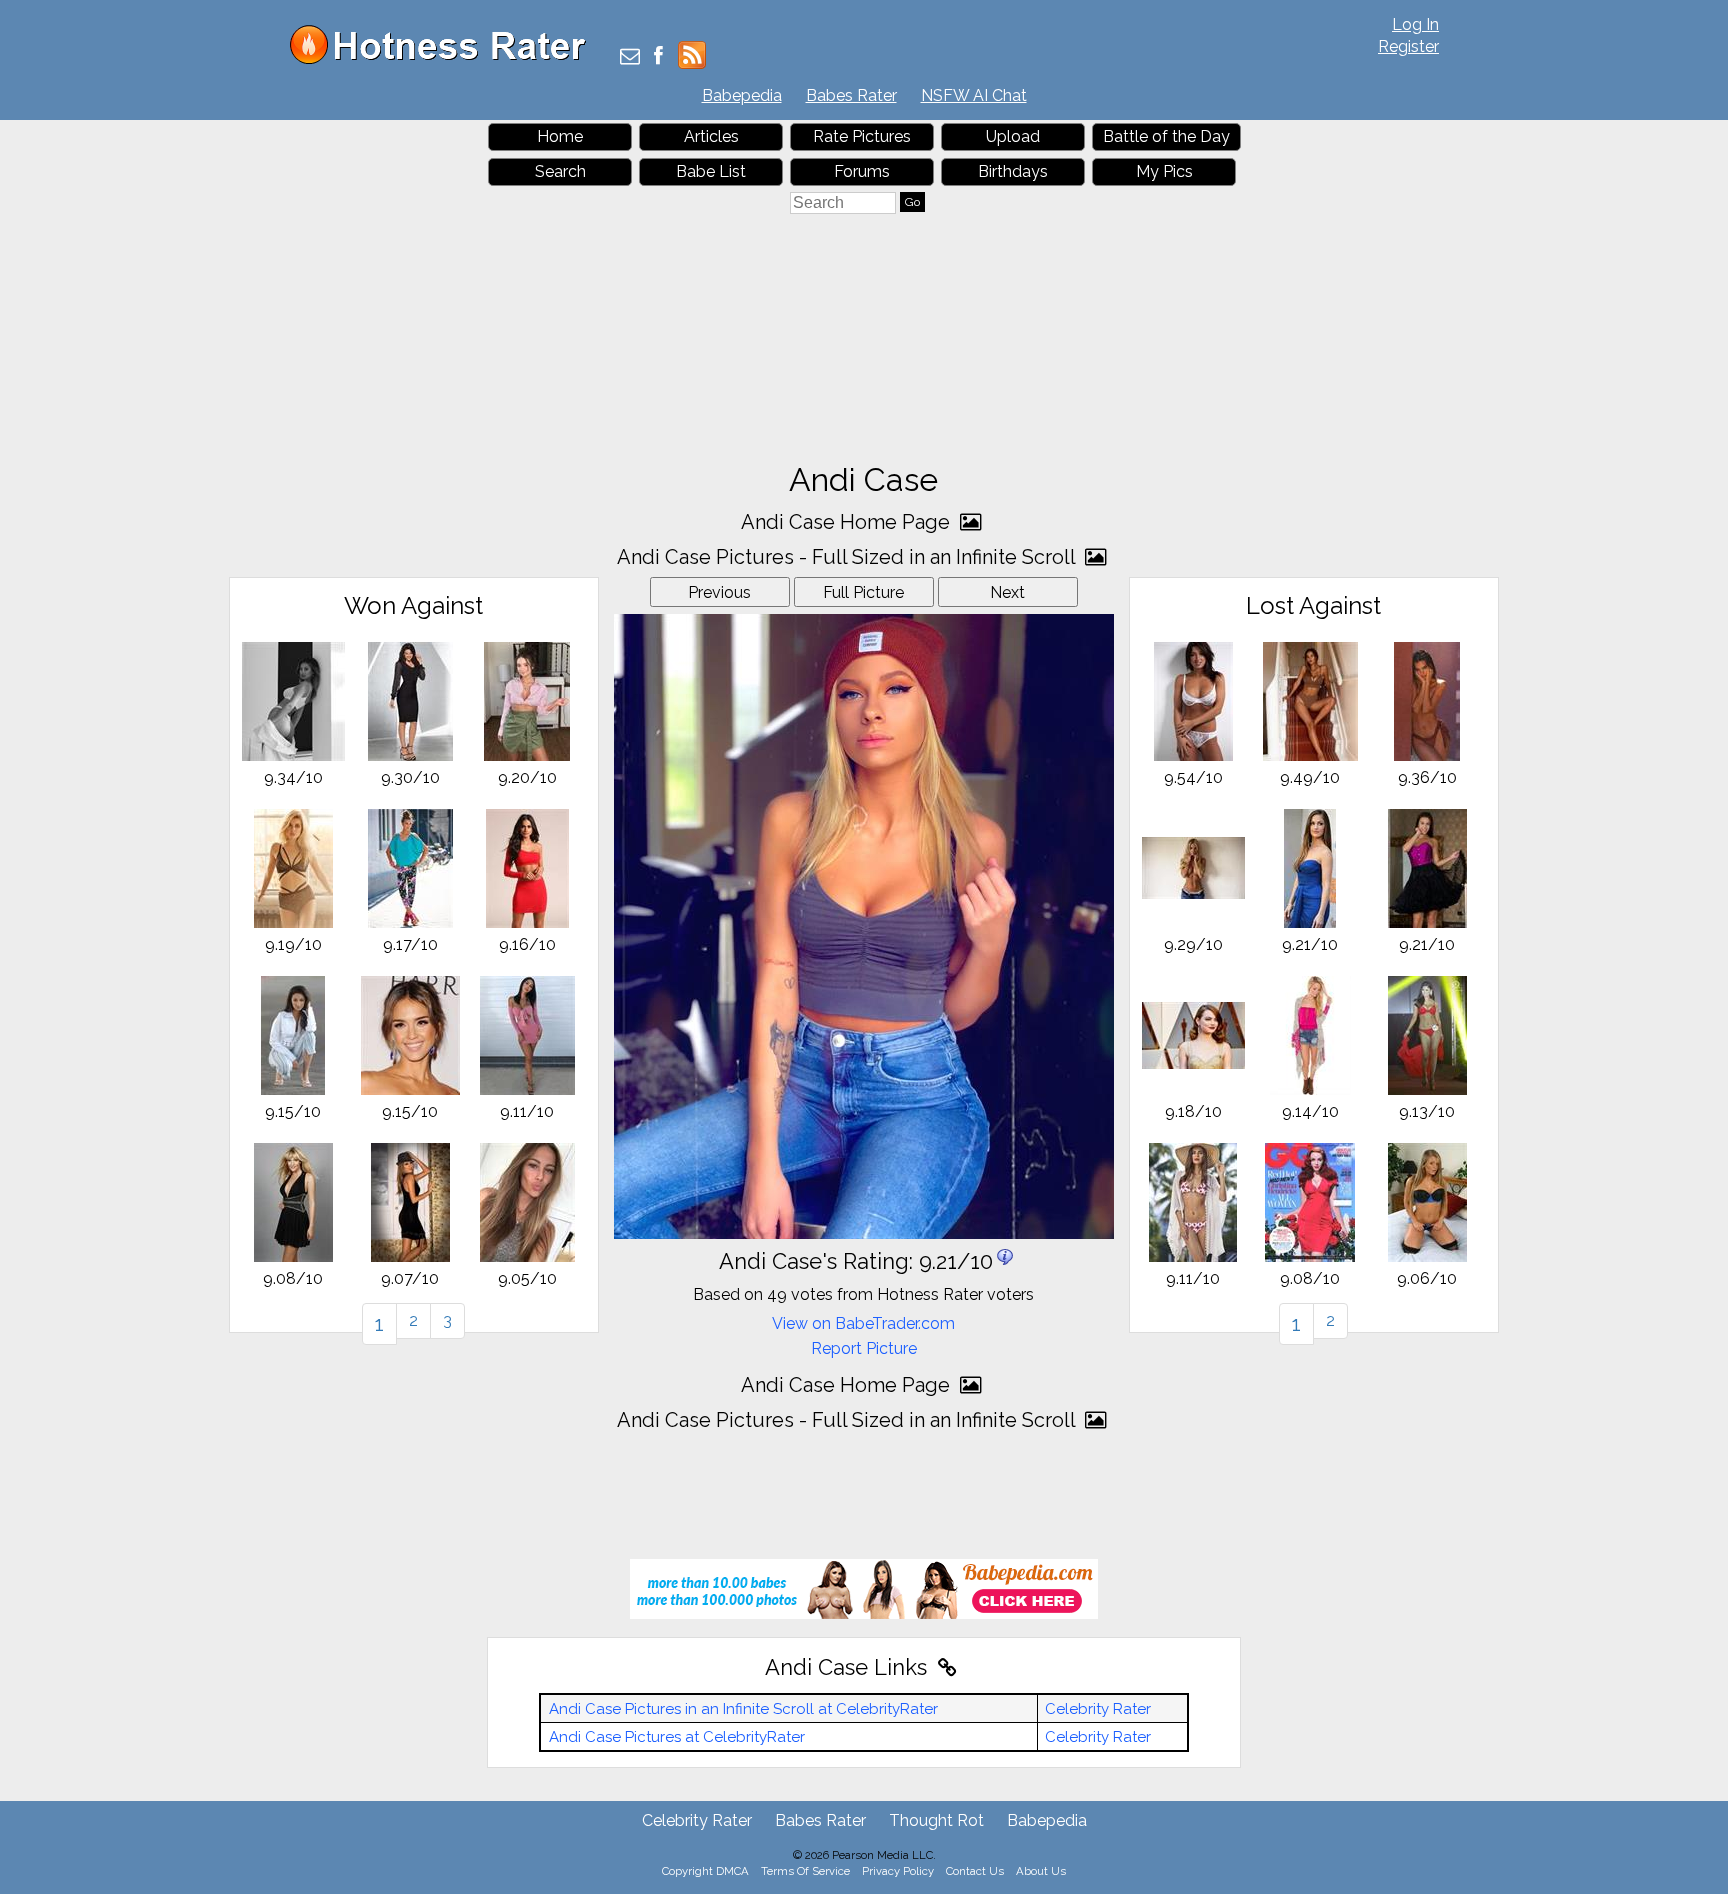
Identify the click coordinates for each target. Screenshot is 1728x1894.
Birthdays (1013, 171)
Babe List (711, 171)
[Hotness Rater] (445, 59)
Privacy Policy (898, 1871)
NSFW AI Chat (974, 95)
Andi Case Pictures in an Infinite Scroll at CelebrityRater (743, 1709)
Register (1408, 46)
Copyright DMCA (705, 1871)
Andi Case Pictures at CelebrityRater (677, 1737)
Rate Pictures (862, 136)
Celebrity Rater (1098, 1709)
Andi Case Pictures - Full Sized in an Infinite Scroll (848, 557)
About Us (1041, 1871)
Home (560, 136)
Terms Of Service (805, 1871)
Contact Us (975, 1871)
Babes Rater (851, 95)
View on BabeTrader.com (863, 1323)
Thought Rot (936, 1820)
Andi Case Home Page (848, 522)
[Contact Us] (630, 57)
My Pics (1164, 171)
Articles (711, 136)
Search (560, 171)
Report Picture (864, 1348)
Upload (1013, 136)
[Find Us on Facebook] (658, 57)
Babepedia (742, 95)
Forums (862, 171)
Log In (1415, 24)
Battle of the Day (1166, 136)
